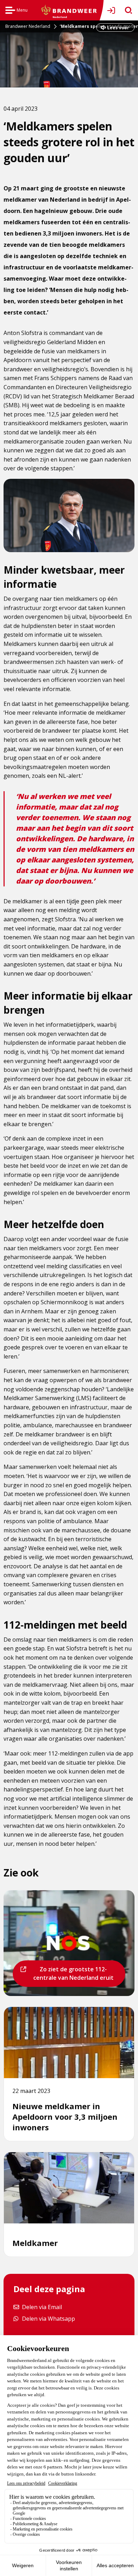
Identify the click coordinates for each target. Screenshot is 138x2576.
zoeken (126, 10)
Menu (16, 11)
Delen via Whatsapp (48, 2318)
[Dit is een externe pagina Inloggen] (113, 10)
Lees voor (118, 28)
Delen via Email (42, 2307)
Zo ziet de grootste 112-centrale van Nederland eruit (71, 1976)
